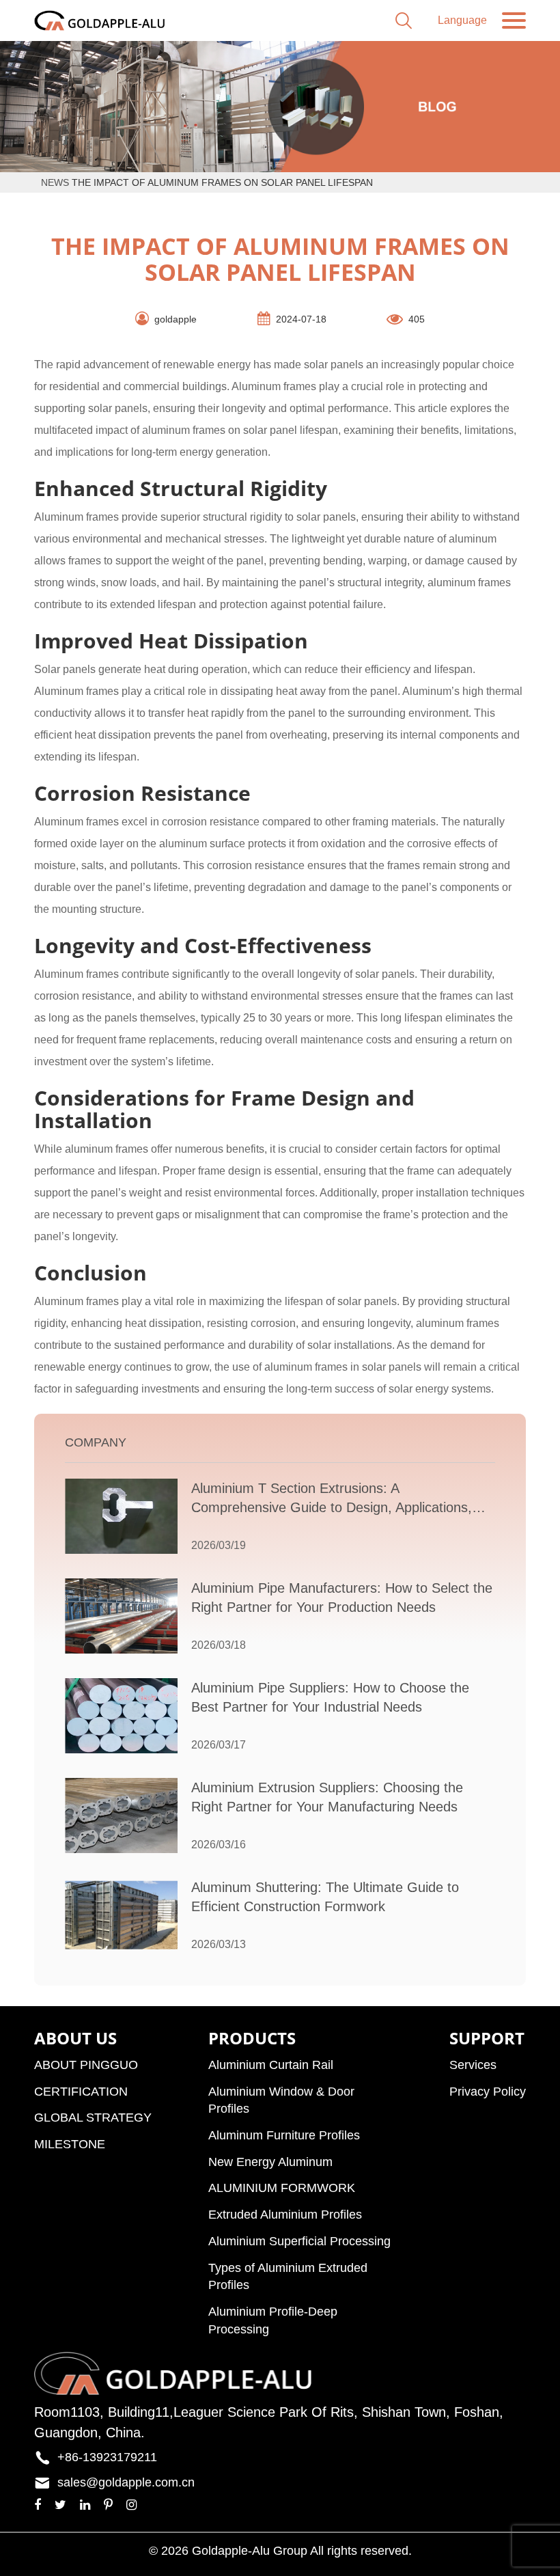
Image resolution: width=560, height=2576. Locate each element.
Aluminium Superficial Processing (299, 2241)
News (55, 182)
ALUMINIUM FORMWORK (282, 2188)
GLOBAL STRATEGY (93, 2118)
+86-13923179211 (107, 2457)
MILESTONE (70, 2144)
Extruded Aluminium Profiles (285, 2215)
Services (473, 2065)
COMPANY (96, 1442)
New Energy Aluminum (270, 2162)
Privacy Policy (488, 2092)
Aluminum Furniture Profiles (284, 2135)
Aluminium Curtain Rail (271, 2065)
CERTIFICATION (81, 2092)
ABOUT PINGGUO (86, 2065)
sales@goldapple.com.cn (126, 2482)
